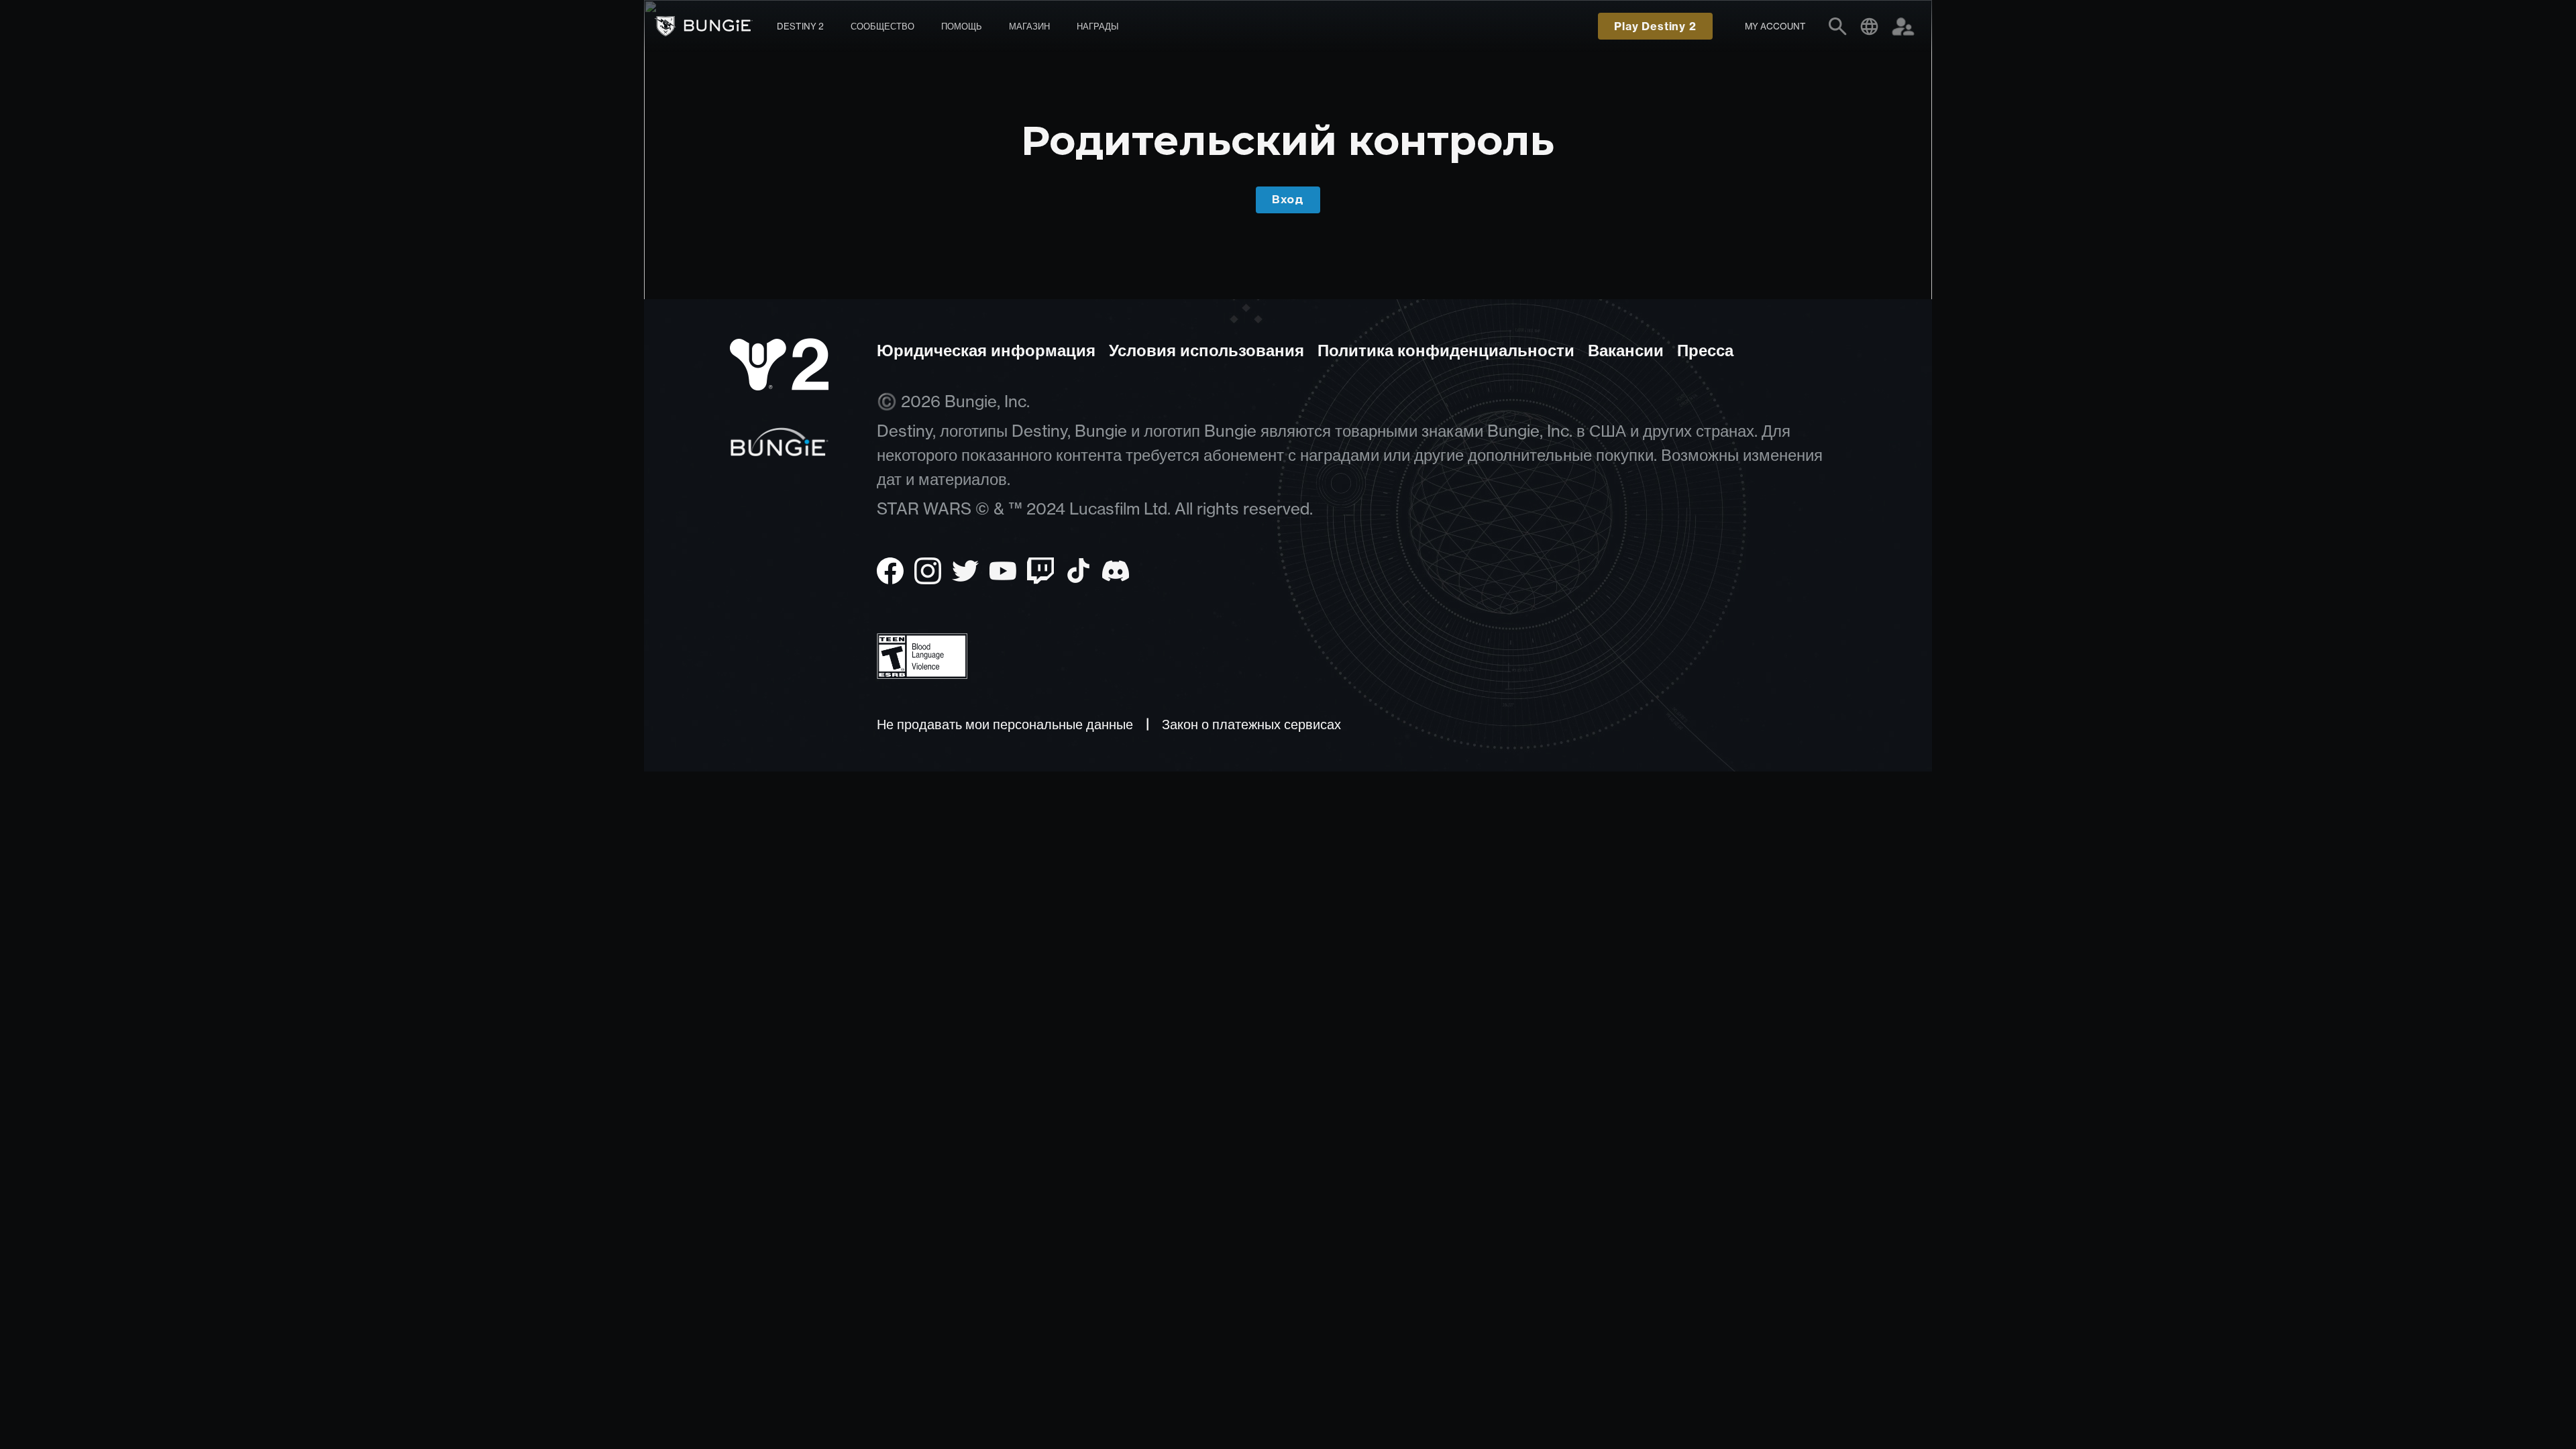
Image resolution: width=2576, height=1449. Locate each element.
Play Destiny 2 (1655, 26)
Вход (1288, 200)
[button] (1775, 26)
